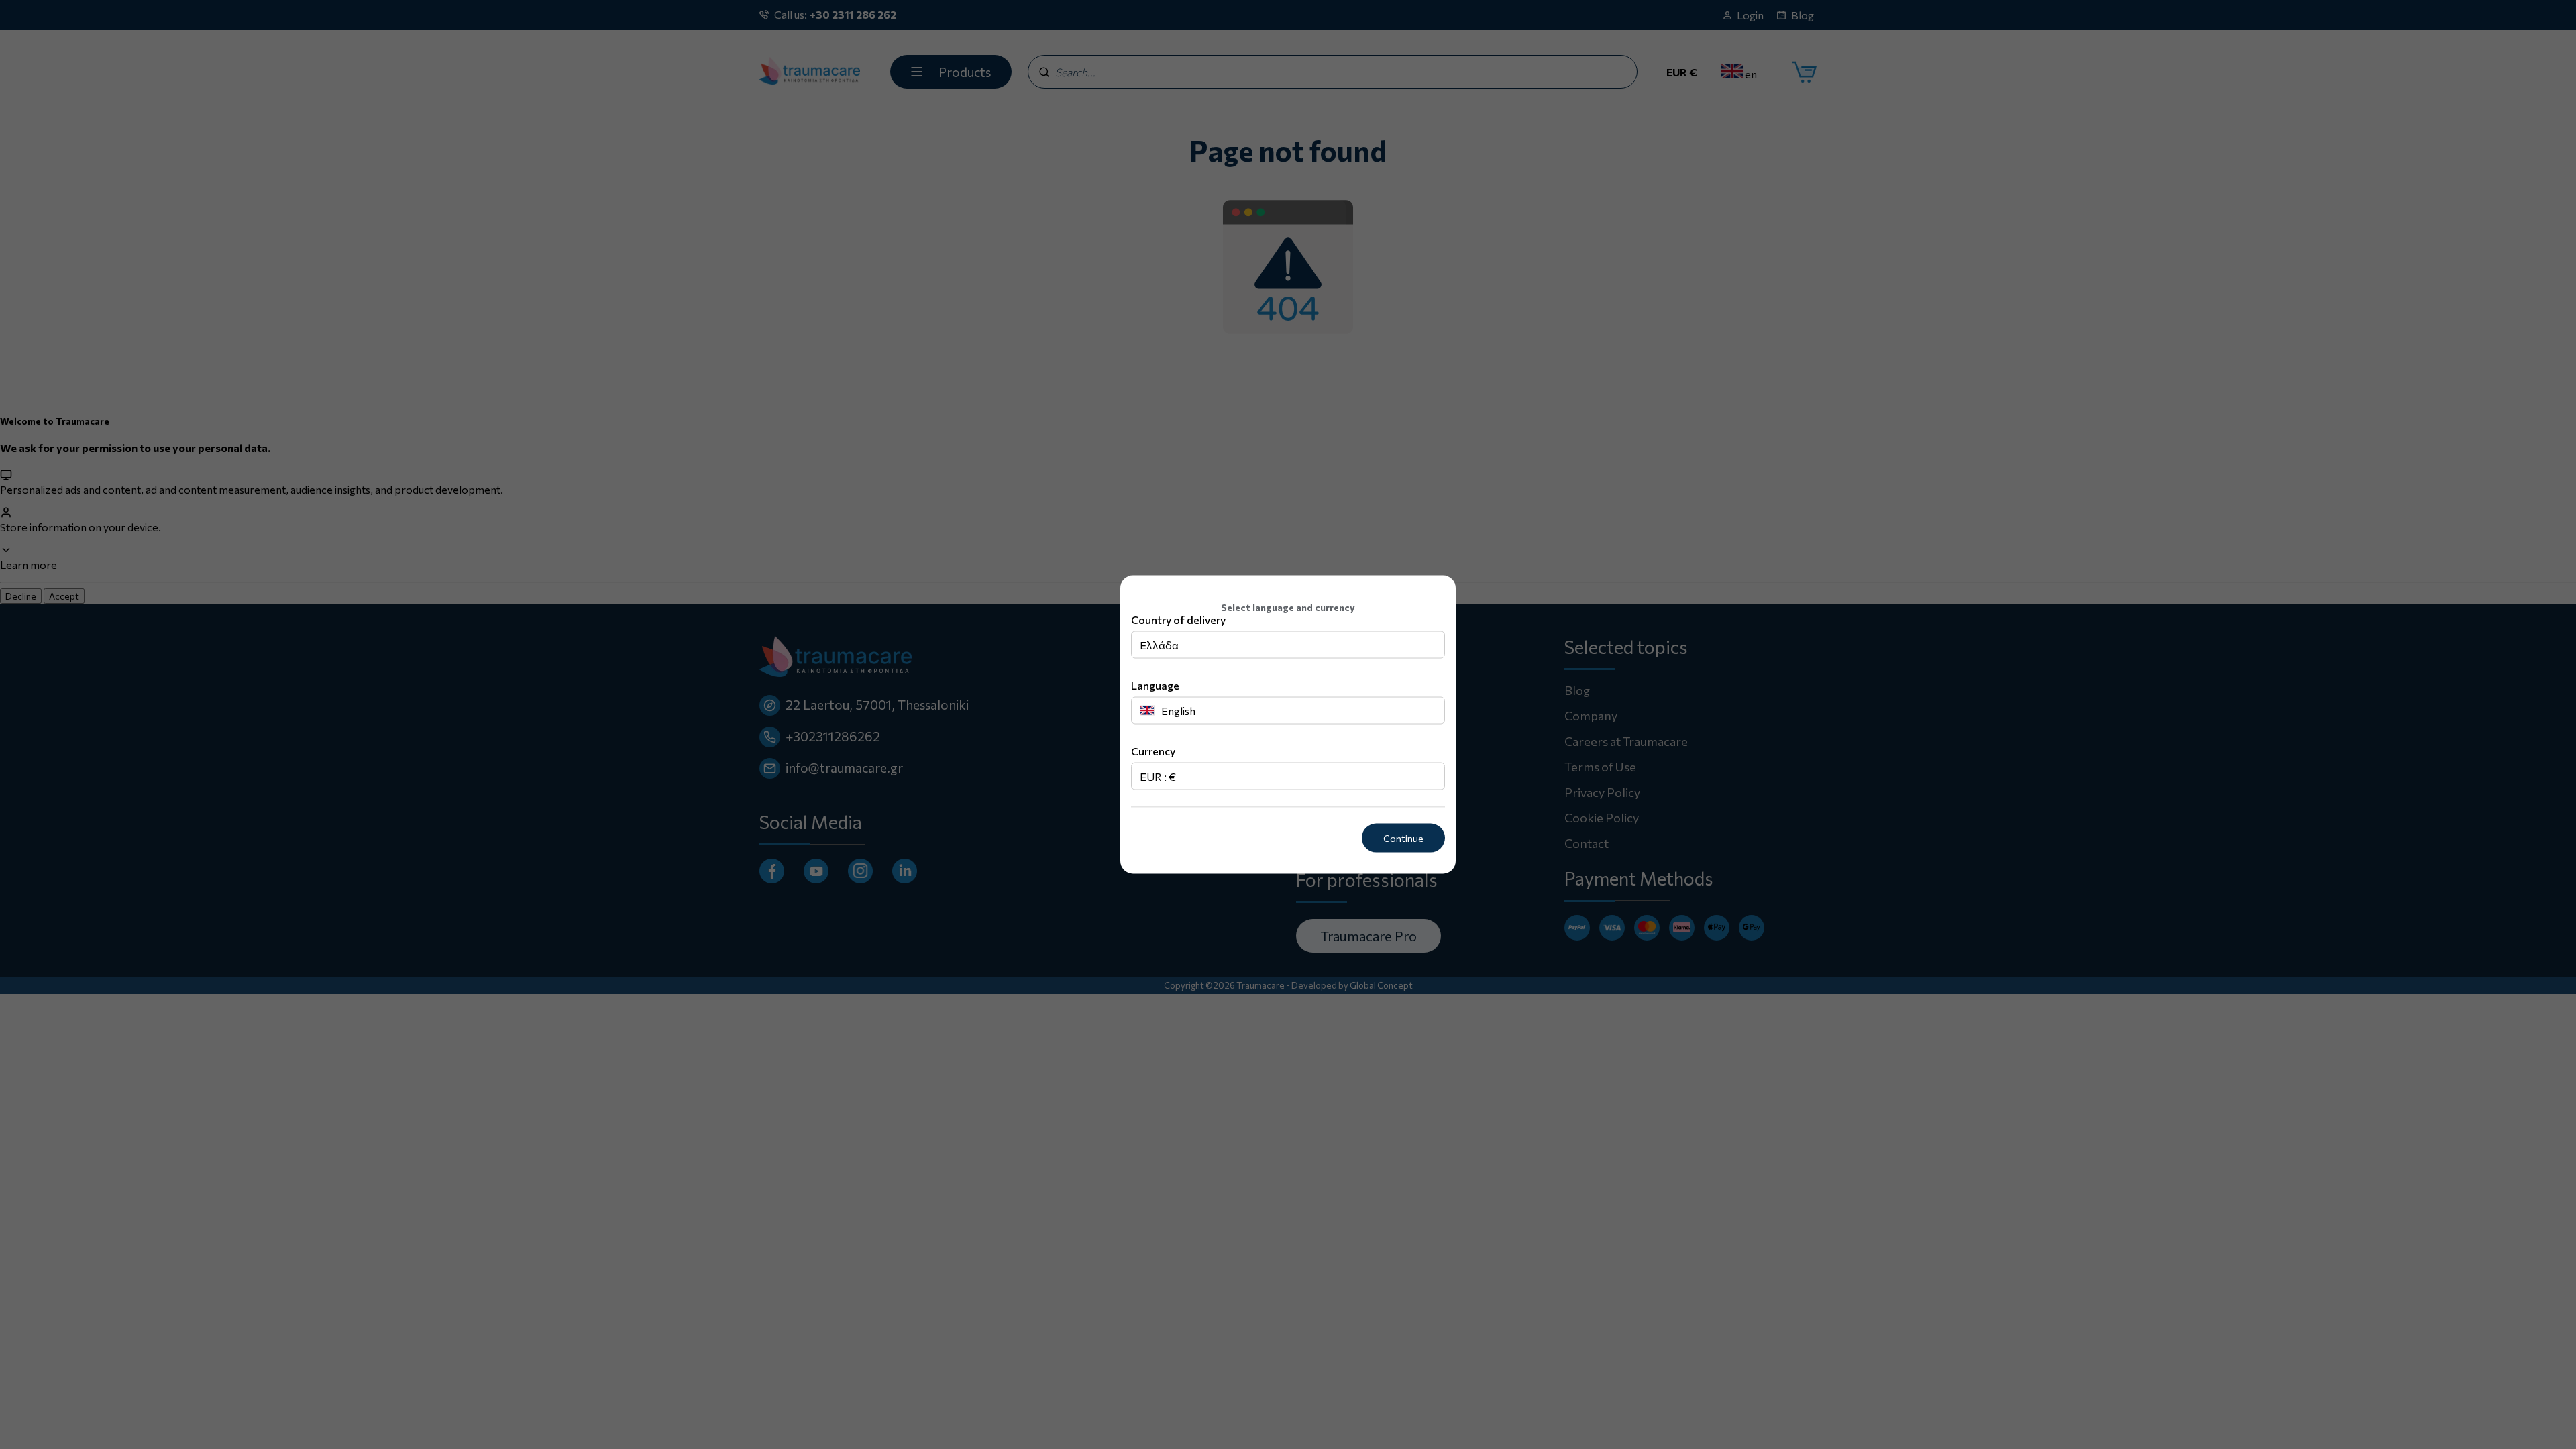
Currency (1153, 751)
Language (1155, 685)
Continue (1403, 838)
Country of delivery (1178, 620)
